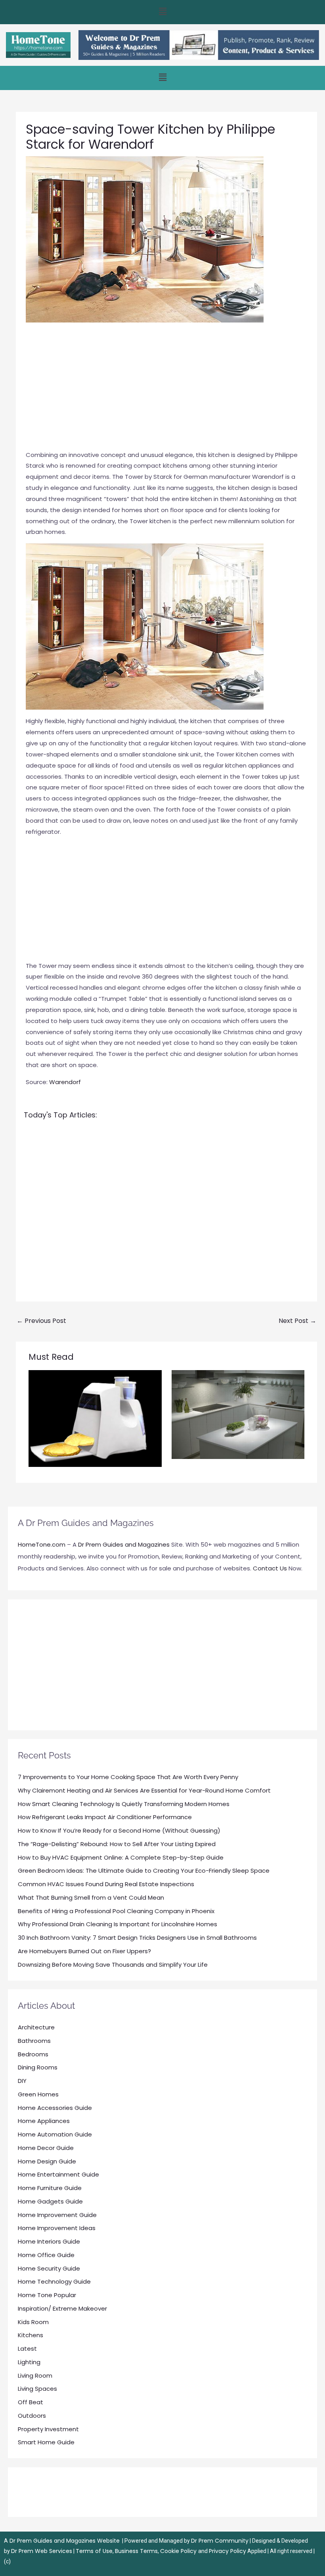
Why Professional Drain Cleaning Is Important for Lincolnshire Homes (118, 1924)
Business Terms (136, 2551)
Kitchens (31, 2335)
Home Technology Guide (54, 2281)
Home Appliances (44, 2121)
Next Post (297, 1321)
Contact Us (270, 1568)
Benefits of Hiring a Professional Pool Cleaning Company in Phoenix (116, 1911)
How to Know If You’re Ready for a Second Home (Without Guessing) (119, 1830)
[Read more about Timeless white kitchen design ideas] (238, 1414)
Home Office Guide (46, 2255)
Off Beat (31, 2402)
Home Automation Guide (55, 2134)
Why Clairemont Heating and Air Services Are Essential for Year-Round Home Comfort (144, 1790)
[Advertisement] (166, 390)
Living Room (35, 2375)
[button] (162, 12)
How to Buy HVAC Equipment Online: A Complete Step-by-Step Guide (121, 1857)
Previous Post (41, 1321)
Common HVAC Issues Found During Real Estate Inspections (106, 1884)
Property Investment (48, 2429)
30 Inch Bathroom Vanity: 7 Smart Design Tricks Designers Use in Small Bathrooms (137, 1938)
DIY (22, 2081)
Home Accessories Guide (55, 2108)
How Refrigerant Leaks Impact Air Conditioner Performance (105, 1817)
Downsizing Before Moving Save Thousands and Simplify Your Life (113, 1965)
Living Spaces (37, 2389)
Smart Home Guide (46, 2442)
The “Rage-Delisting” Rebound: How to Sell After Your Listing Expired (117, 1844)
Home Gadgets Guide (50, 2201)
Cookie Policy (179, 2551)
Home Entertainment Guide (58, 2174)
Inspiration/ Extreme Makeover (62, 2308)
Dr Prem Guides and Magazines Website (65, 2541)
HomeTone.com (42, 1544)
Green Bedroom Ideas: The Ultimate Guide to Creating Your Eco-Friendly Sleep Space (144, 1871)
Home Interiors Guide (49, 2241)
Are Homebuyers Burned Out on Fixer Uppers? (84, 1951)
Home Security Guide (49, 2268)
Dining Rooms (38, 2067)
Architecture (36, 2027)
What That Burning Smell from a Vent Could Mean (91, 1897)
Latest (27, 2349)
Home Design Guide (47, 2161)
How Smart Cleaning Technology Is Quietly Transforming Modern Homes (124, 1804)
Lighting (29, 2362)
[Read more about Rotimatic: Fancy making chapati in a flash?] (95, 1418)
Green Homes (38, 2094)
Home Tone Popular (47, 2295)
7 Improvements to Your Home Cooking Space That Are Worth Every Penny (128, 1777)
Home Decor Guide (46, 2148)
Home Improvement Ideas (57, 2228)
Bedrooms (33, 2054)
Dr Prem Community (220, 2541)
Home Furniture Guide (50, 2188)
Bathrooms (34, 2041)
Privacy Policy (227, 2551)
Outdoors (32, 2416)
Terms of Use (94, 2551)
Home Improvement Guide (57, 2215)
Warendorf (65, 1082)
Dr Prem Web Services (42, 2551)
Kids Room (33, 2322)
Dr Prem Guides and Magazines (124, 1544)
